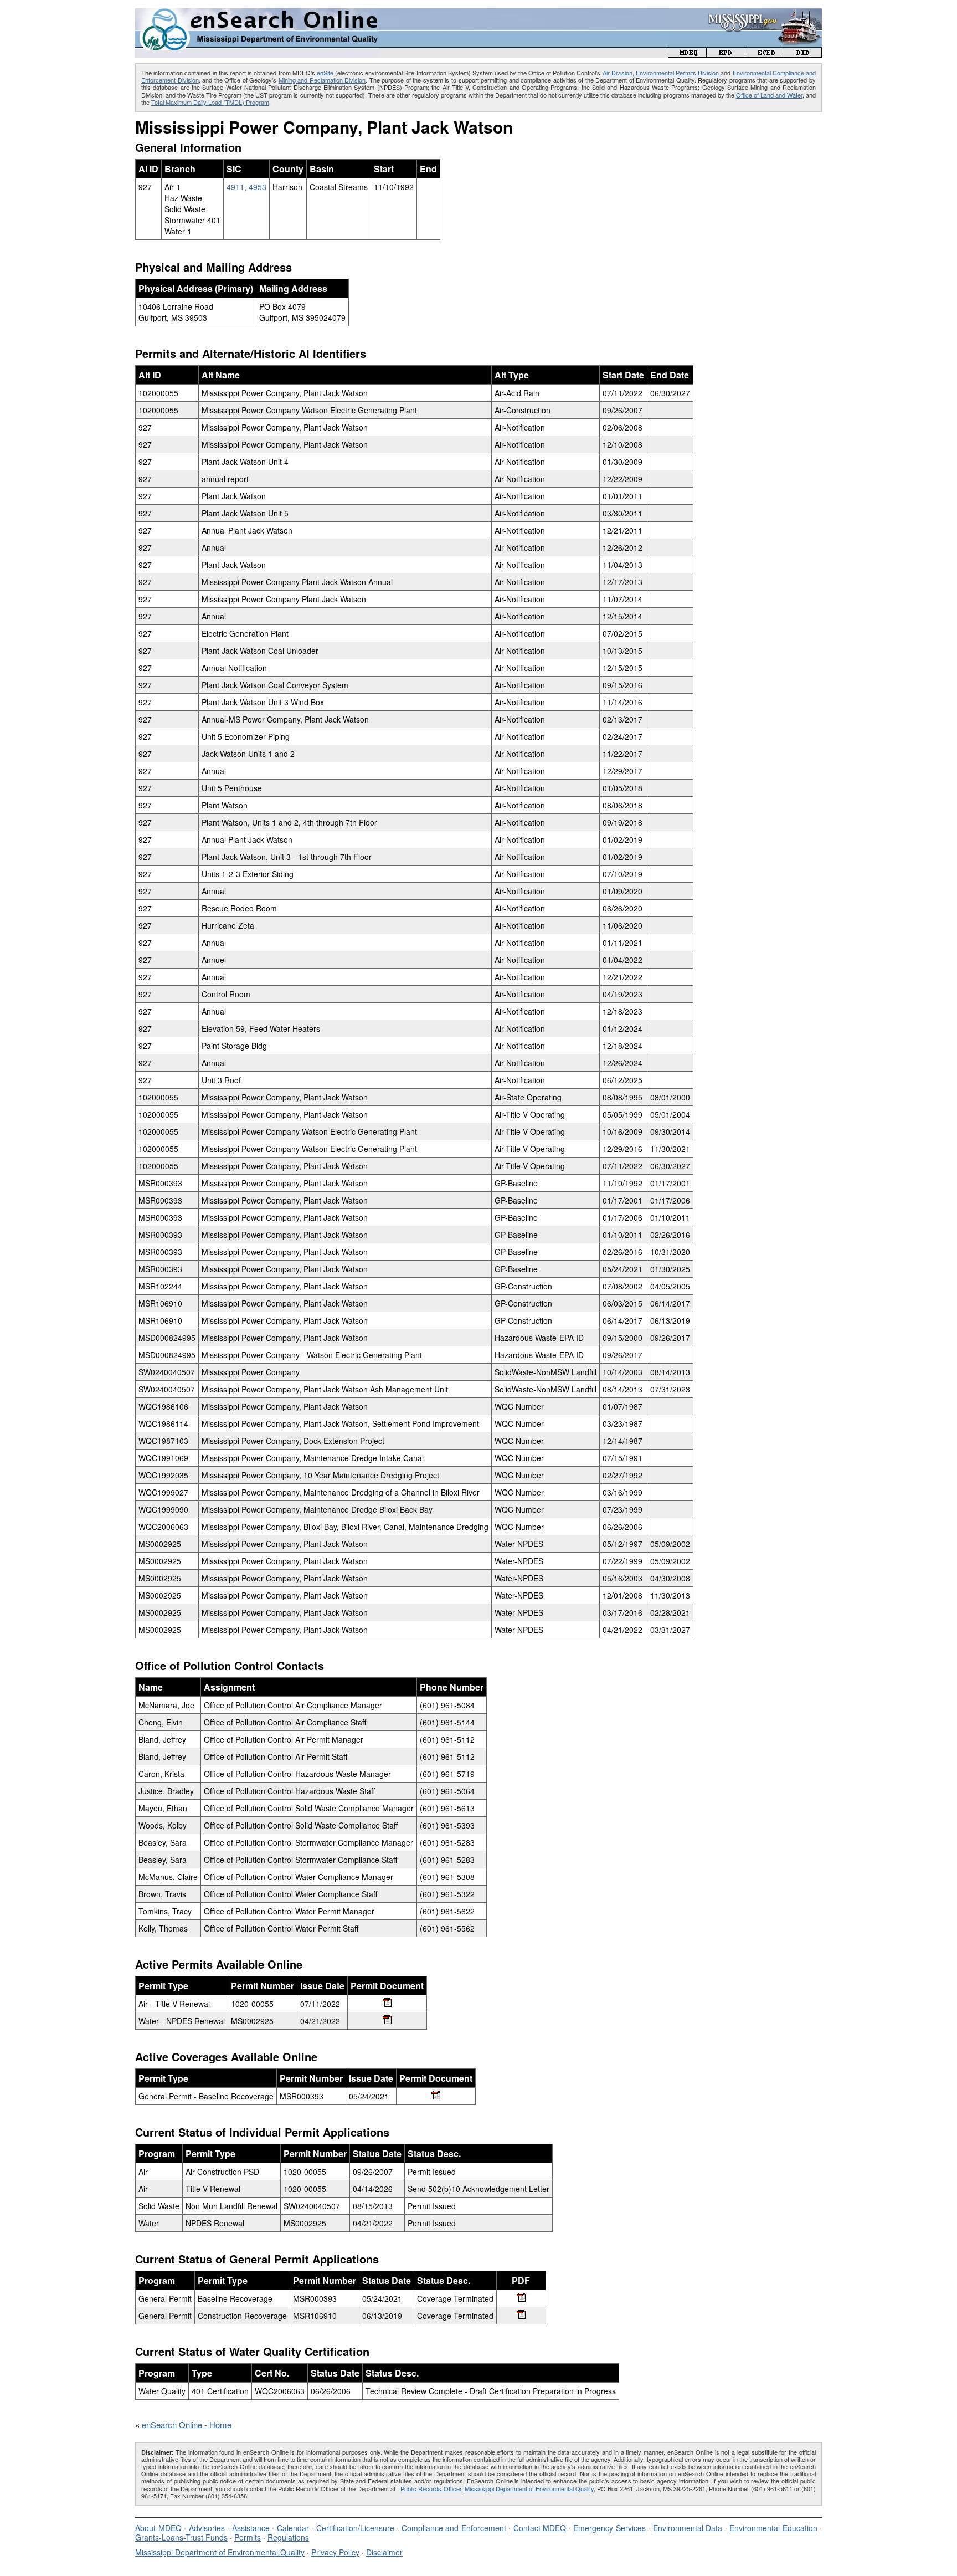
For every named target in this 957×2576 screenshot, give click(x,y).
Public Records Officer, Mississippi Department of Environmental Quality (497, 2488)
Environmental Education (773, 2528)
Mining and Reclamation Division (322, 80)
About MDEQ (158, 2528)
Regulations (288, 2537)
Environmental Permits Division (677, 73)
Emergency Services (609, 2528)
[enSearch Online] (257, 13)
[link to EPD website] (726, 54)
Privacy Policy (335, 2552)
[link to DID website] (803, 54)
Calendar (293, 2528)
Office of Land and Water (769, 95)
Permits (248, 2537)
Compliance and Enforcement (454, 2528)
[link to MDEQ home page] (687, 54)
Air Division (618, 73)
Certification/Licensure (355, 2528)
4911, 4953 (246, 187)
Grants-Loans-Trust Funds (181, 2537)
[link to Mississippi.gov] (745, 14)
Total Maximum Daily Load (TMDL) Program (210, 102)
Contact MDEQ (540, 2528)
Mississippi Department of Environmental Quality (220, 2552)
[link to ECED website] (765, 54)
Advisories (207, 2528)
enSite (325, 73)
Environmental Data (688, 2528)
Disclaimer (384, 2552)
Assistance (251, 2528)
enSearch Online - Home (187, 2424)
